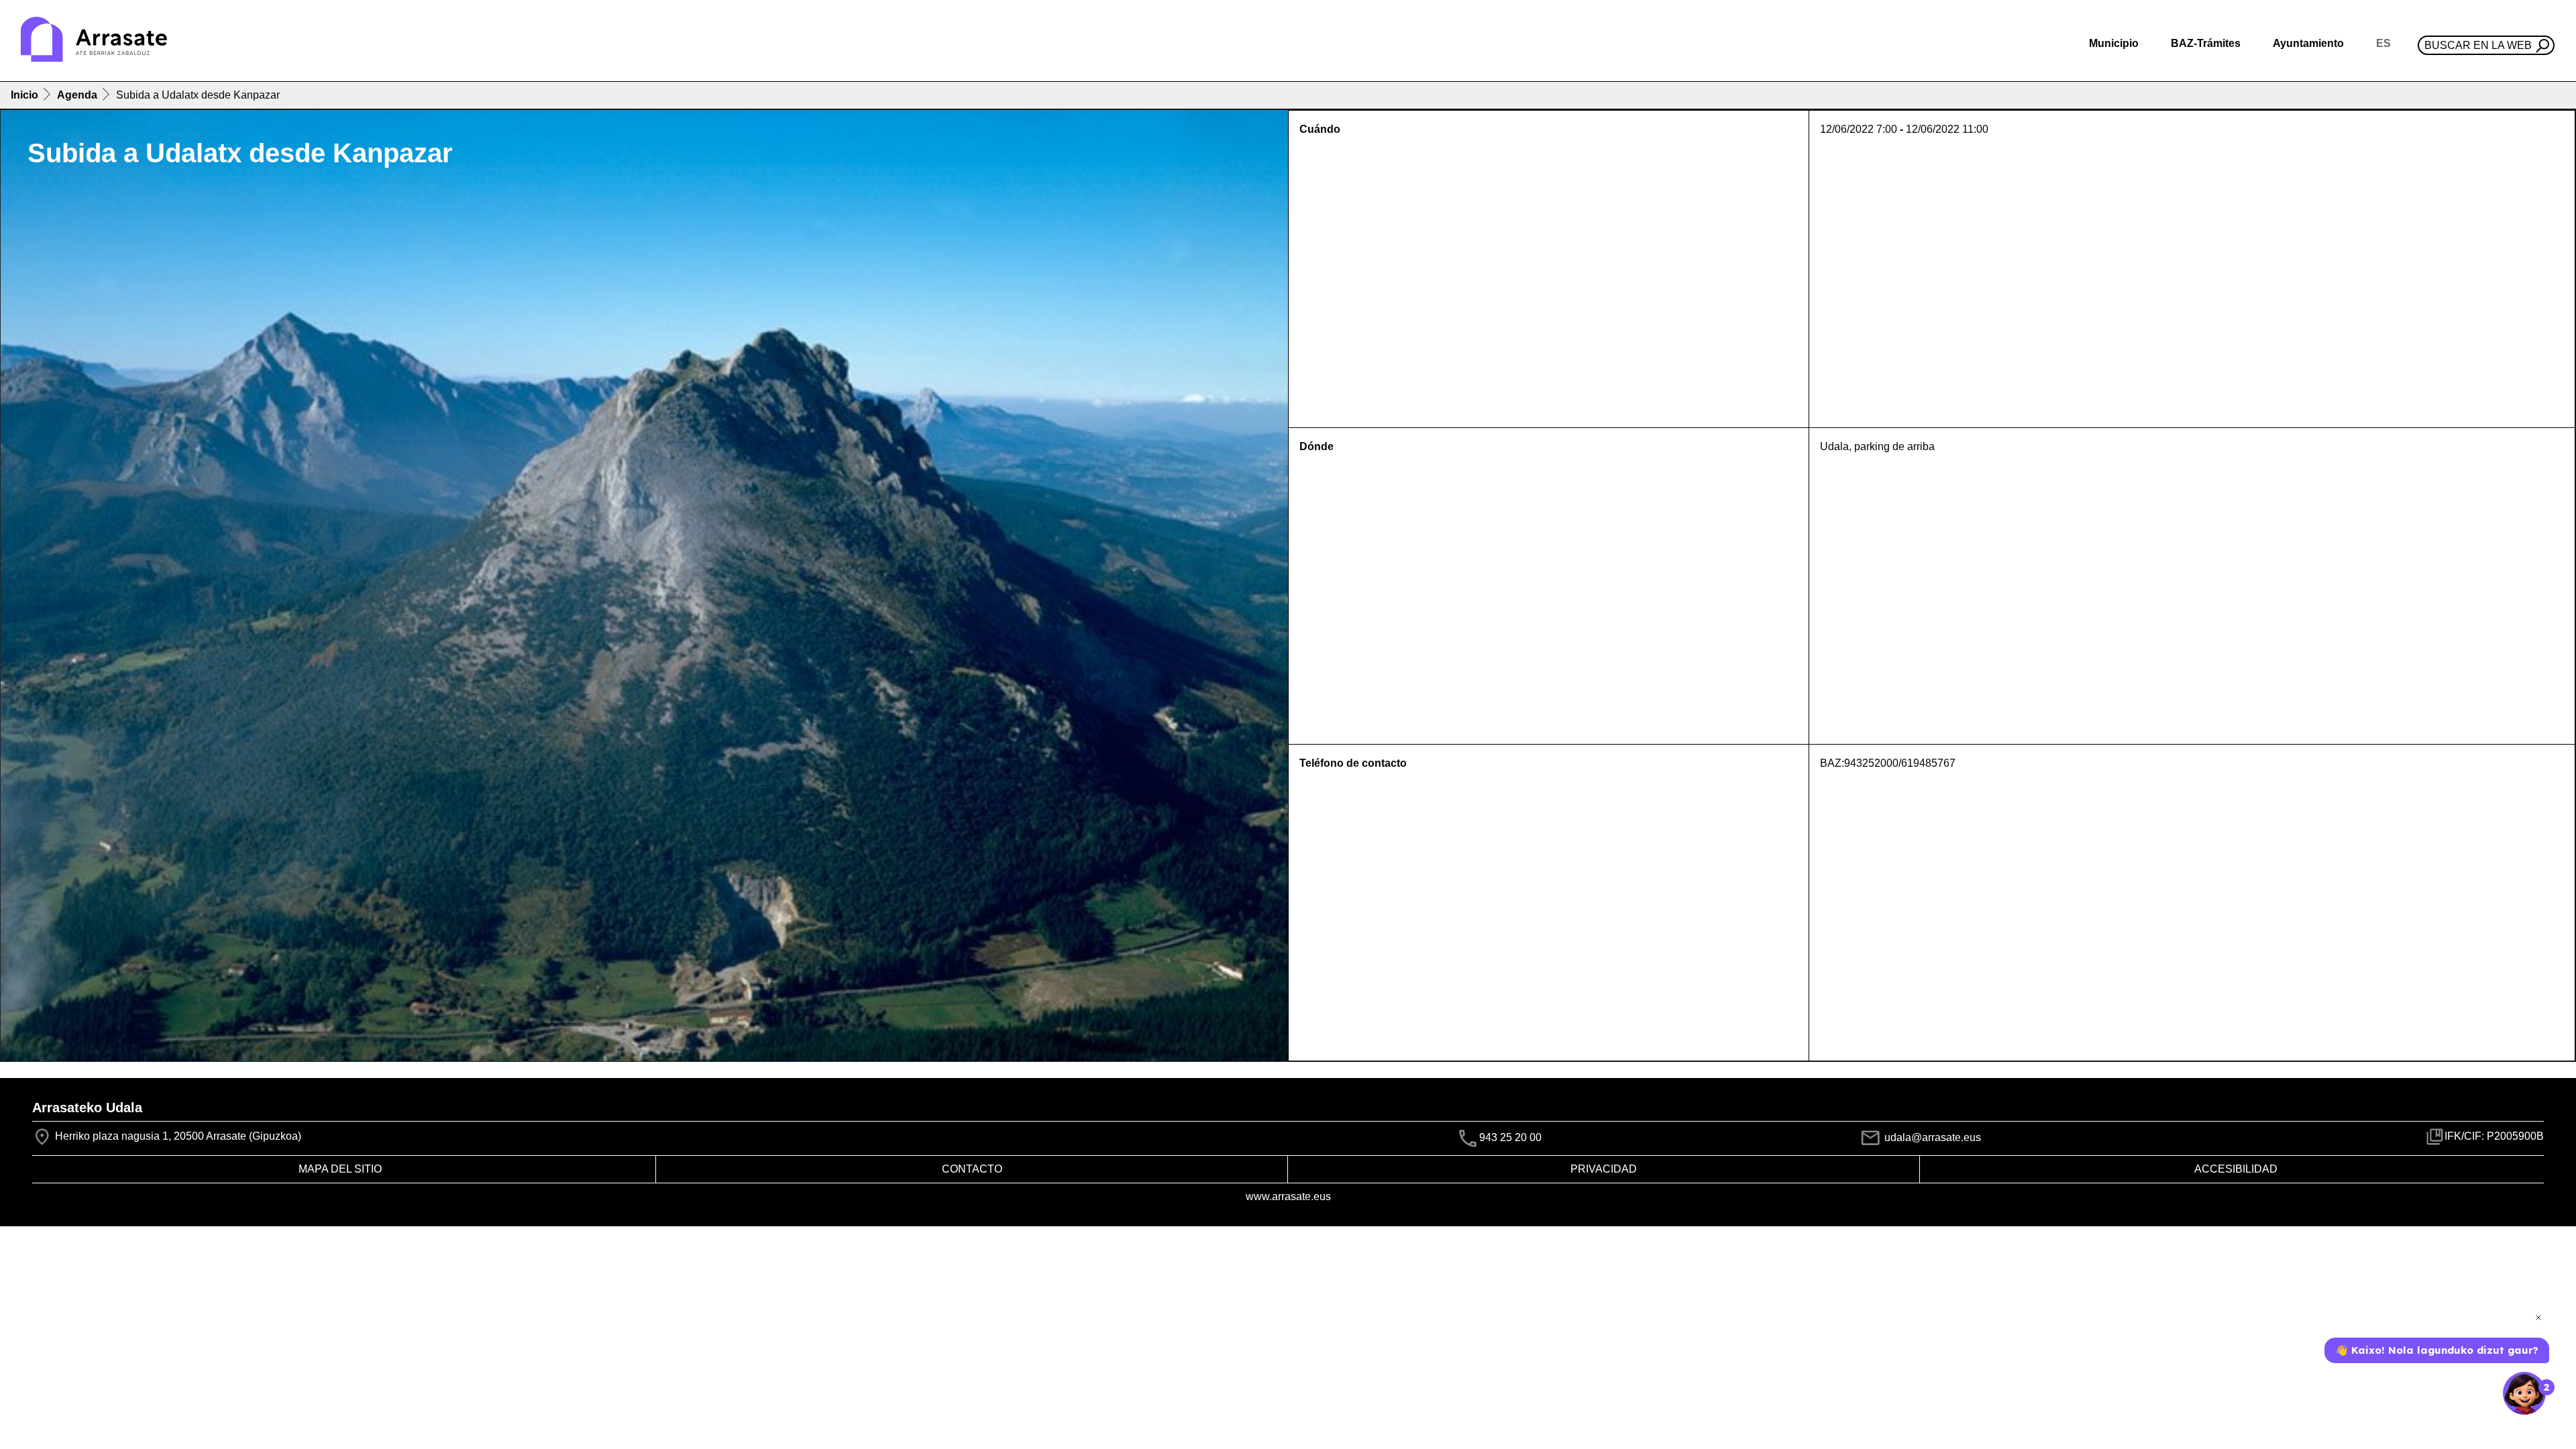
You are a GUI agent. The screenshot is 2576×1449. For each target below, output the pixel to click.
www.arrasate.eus (1288, 1196)
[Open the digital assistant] (2524, 1393)
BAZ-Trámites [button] (2206, 43)
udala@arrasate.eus (1931, 1137)
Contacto (972, 1169)
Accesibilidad (2236, 1169)
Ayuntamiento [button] (2308, 43)
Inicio (24, 95)
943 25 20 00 (1510, 1137)
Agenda (77, 95)
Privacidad (1604, 1169)
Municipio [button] (2114, 43)
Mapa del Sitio (340, 1169)
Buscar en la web (2478, 45)
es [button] (2383, 43)
